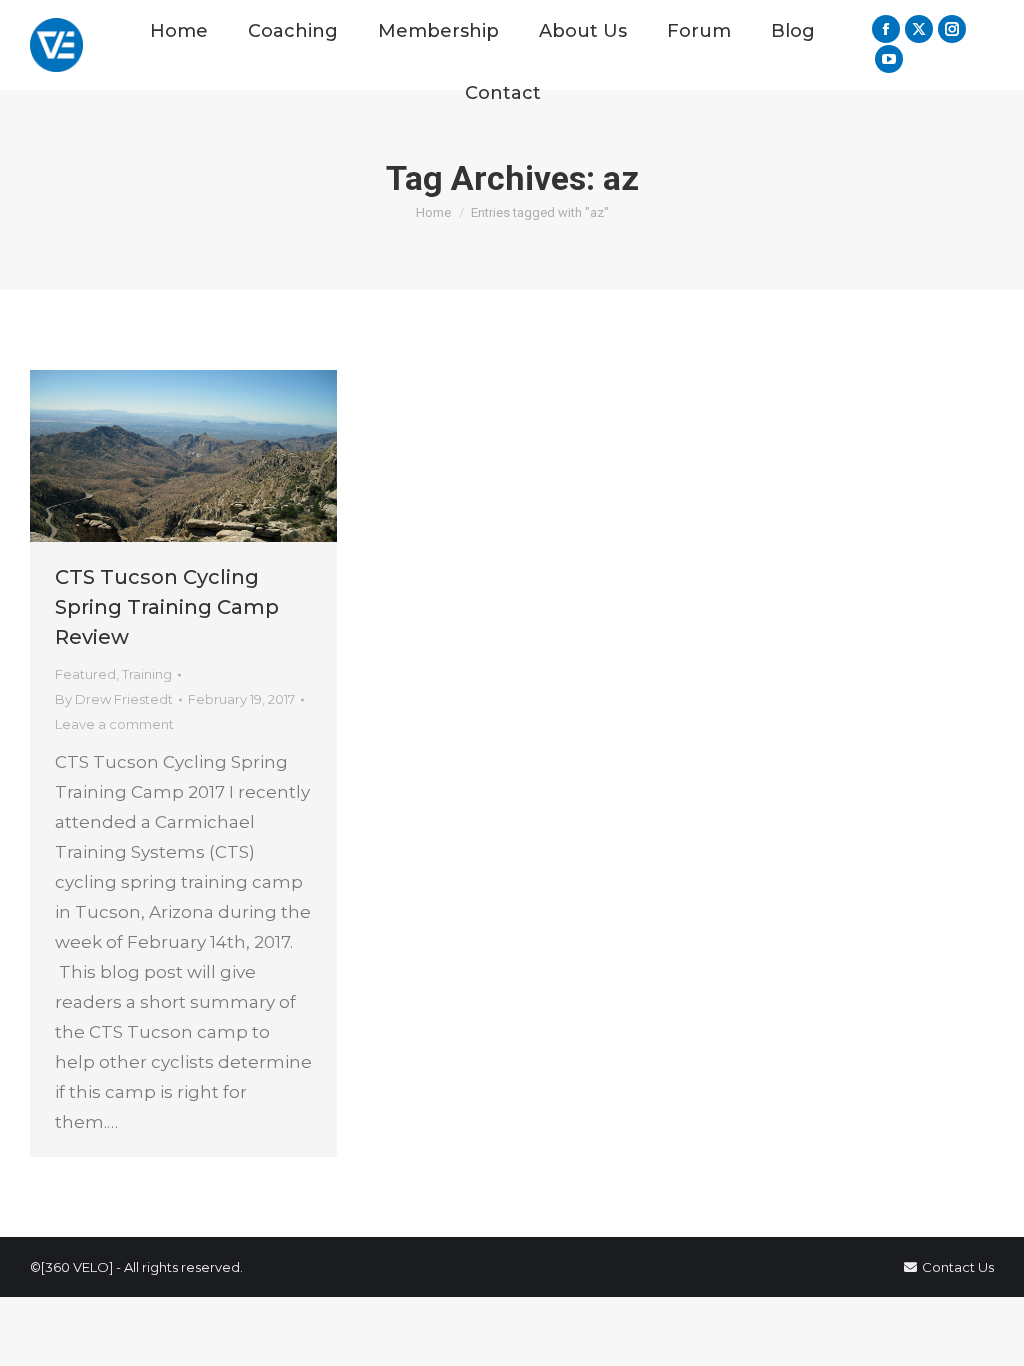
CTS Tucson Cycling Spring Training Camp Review (167, 607)
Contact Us (958, 1267)
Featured (85, 674)
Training (147, 674)
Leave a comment (114, 724)
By (114, 699)
